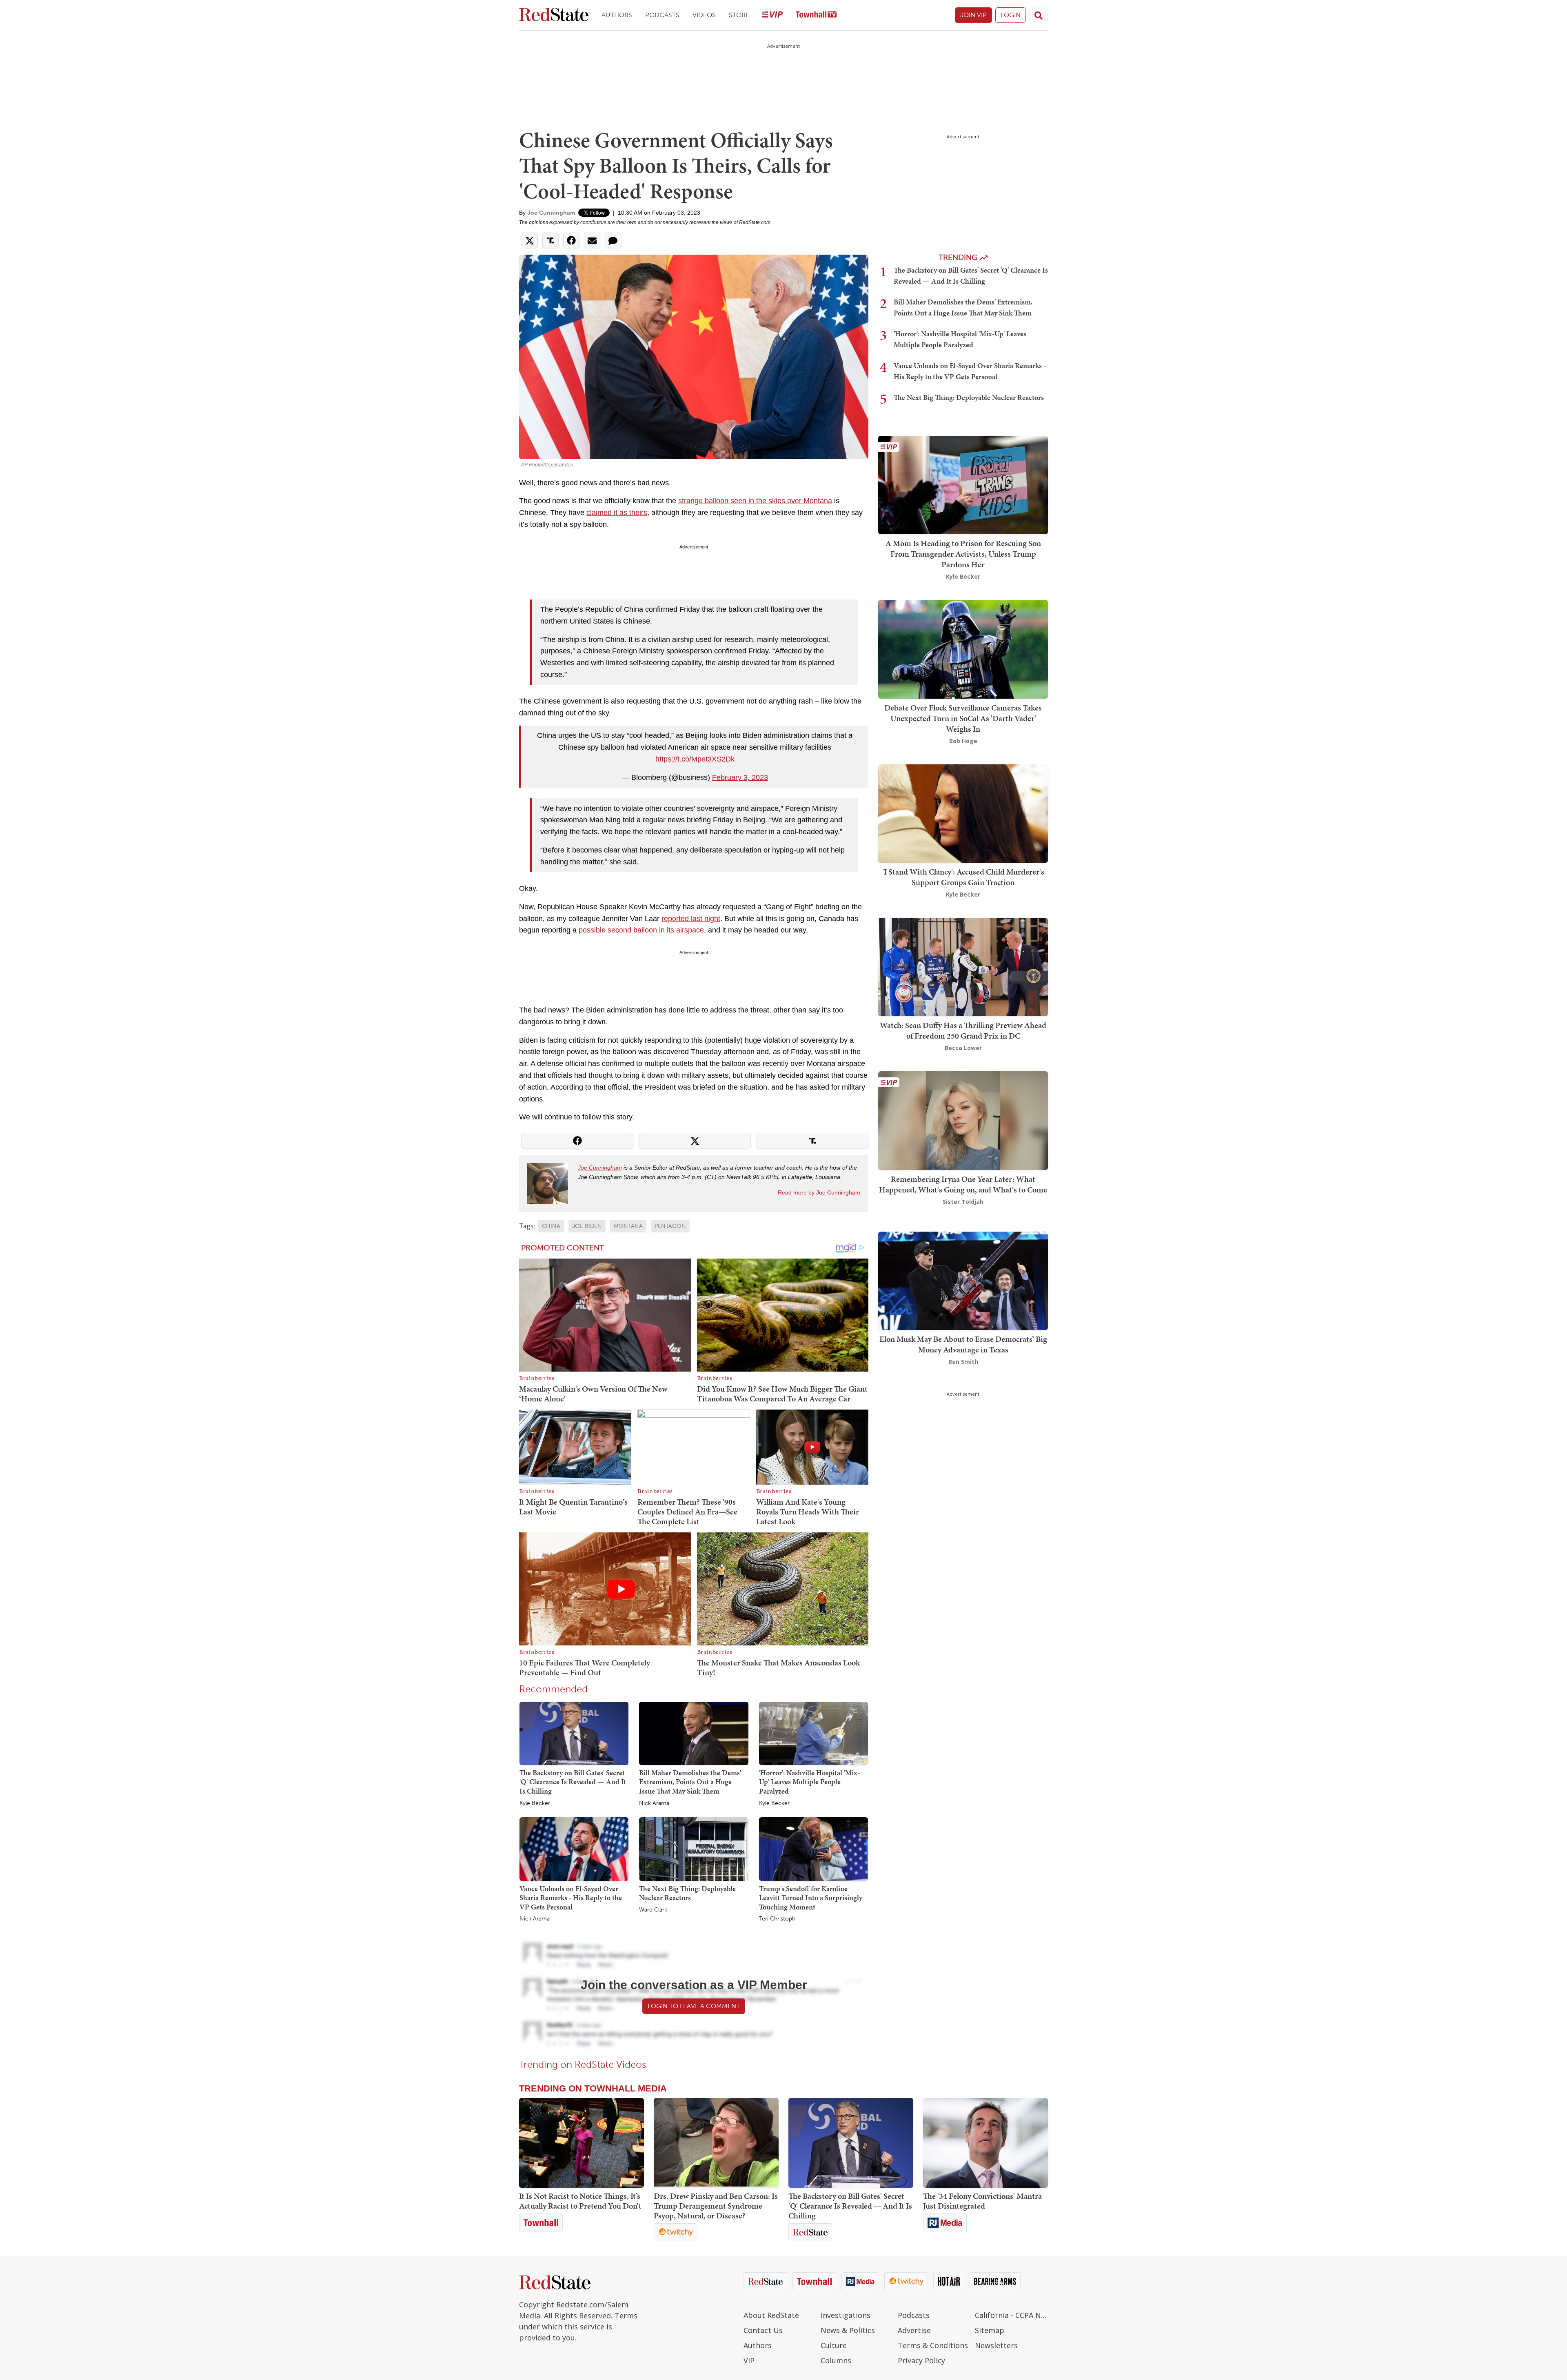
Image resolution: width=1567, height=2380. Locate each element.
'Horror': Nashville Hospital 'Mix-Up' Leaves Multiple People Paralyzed (809, 1782)
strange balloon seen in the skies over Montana (755, 501)
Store (739, 15)
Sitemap (990, 2330)
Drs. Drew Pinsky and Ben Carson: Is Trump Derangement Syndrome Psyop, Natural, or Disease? (716, 2206)
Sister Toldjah (963, 1202)
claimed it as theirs (617, 513)
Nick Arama (654, 1803)
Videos (704, 15)
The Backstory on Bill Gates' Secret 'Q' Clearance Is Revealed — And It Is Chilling (573, 1782)
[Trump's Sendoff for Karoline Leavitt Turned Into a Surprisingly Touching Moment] (813, 1849)
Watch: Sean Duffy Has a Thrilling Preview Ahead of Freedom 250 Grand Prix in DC (963, 1030)
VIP (749, 2360)
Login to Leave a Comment (694, 2006)
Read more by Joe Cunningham (819, 1192)
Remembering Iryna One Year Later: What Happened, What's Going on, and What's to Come (963, 1184)
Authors (617, 15)
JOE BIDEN (587, 1226)
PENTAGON (670, 1226)
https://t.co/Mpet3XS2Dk (695, 759)
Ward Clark (653, 1910)
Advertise (914, 2330)
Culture (834, 2345)
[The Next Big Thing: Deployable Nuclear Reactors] (694, 1849)
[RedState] (554, 15)
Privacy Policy (921, 2360)
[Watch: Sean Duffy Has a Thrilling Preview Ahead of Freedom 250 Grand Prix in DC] (963, 966)
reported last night (691, 919)
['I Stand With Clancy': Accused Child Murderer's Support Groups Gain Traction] (963, 813)
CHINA (551, 1226)
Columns (836, 2360)
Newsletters (996, 2345)
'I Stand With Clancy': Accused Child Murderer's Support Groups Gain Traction (963, 877)
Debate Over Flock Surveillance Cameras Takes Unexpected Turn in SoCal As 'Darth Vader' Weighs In (963, 718)
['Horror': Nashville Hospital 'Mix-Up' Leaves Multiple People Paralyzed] (813, 1733)
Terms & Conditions (933, 2345)
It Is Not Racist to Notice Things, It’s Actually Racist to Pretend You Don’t (580, 2201)
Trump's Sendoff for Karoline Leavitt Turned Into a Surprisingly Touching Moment (811, 1898)
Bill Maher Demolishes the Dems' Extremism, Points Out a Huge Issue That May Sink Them (690, 1782)
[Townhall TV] (816, 15)
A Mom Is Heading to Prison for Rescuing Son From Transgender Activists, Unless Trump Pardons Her (963, 554)
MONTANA (628, 1226)
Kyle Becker (535, 1803)
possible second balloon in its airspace (641, 930)
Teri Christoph (777, 1919)
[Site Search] (1039, 15)
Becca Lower (963, 1048)
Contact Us (763, 2330)
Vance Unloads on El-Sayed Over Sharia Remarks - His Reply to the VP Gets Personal (571, 1898)
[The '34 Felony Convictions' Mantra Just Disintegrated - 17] (985, 2143)
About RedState (771, 2315)
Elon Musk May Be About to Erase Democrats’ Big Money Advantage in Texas (963, 1344)
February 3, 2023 (740, 777)
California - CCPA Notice (1011, 2315)
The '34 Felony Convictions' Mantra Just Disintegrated (982, 2201)
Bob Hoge (963, 741)
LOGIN (1011, 15)
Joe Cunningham (551, 213)
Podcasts (662, 15)
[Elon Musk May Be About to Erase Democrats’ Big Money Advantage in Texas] (963, 1280)
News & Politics (848, 2330)
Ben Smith (963, 1362)
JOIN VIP (973, 15)
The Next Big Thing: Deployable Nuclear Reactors (687, 1893)
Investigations (846, 2315)
